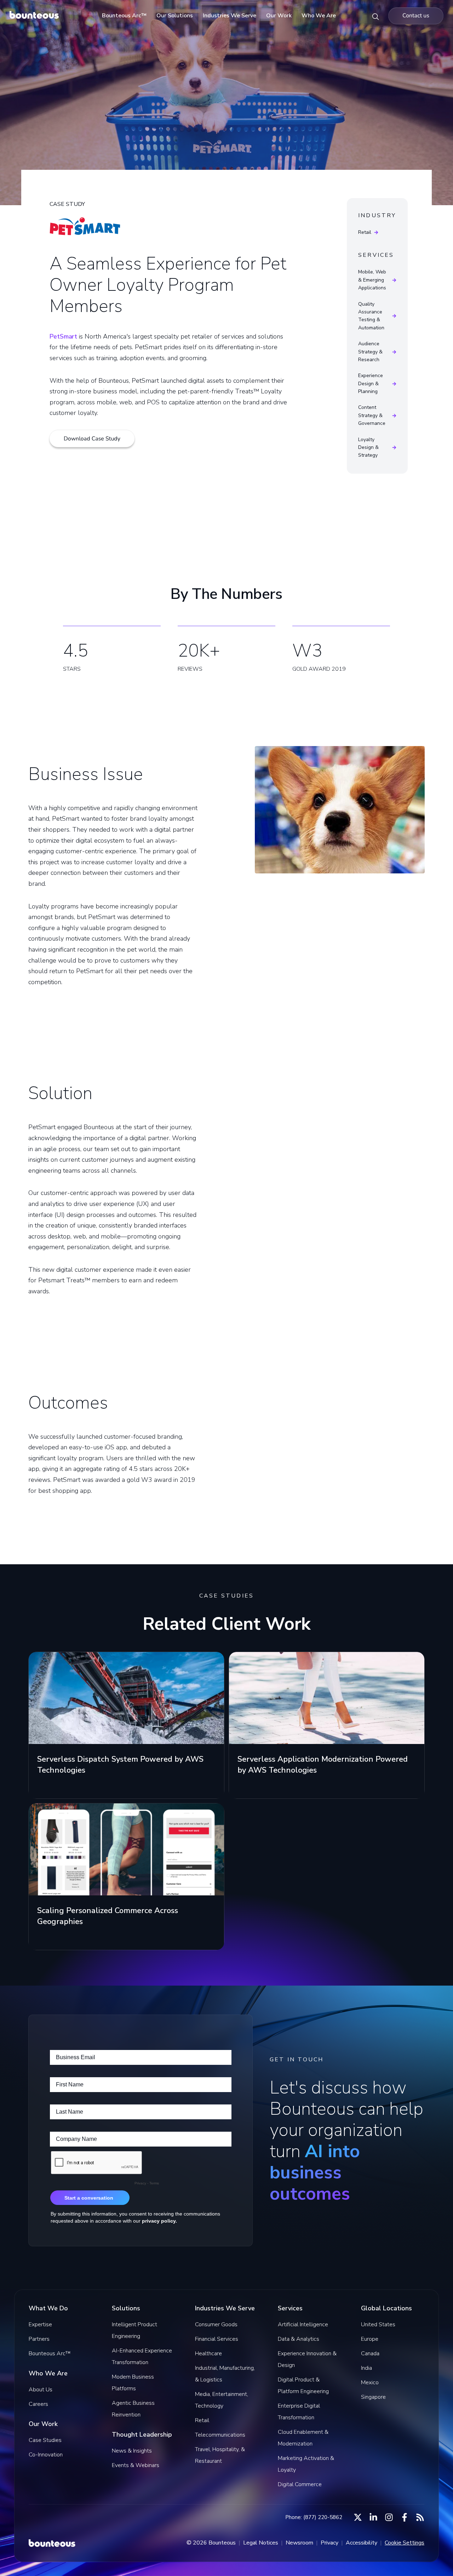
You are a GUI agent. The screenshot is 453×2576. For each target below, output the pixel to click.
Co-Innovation (46, 2455)
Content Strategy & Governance (372, 415)
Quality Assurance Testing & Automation (371, 316)
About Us (41, 2390)
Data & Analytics (299, 2339)
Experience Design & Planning (371, 383)
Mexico (370, 2382)
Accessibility (362, 2543)
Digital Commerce (300, 2484)
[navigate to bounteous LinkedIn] (373, 2517)
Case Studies (45, 2440)
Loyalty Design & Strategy (368, 447)
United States (378, 2324)
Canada (370, 2353)
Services (376, 255)
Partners (39, 2339)
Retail (365, 232)
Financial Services (217, 2339)
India (366, 2368)
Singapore (373, 2397)
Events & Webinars (136, 2465)
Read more (51, 1787)
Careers (38, 2404)
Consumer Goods (216, 2324)
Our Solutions (175, 16)
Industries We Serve (230, 16)
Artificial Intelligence (303, 2324)
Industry (377, 216)
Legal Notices (261, 2543)
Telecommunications (220, 2435)
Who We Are (319, 16)
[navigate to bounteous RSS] (420, 2517)
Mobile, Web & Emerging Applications (372, 280)
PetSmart (63, 336)
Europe (370, 2339)
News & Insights (132, 2451)
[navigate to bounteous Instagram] (389, 2517)
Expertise (40, 2324)
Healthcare (208, 2353)
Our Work (279, 16)
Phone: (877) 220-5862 (314, 2517)
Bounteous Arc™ (124, 16)
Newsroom (299, 2543)
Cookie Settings (405, 2543)
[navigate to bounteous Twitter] (358, 2517)
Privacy (329, 2543)
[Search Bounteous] (375, 16)
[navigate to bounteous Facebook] (405, 2517)
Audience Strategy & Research (370, 352)
